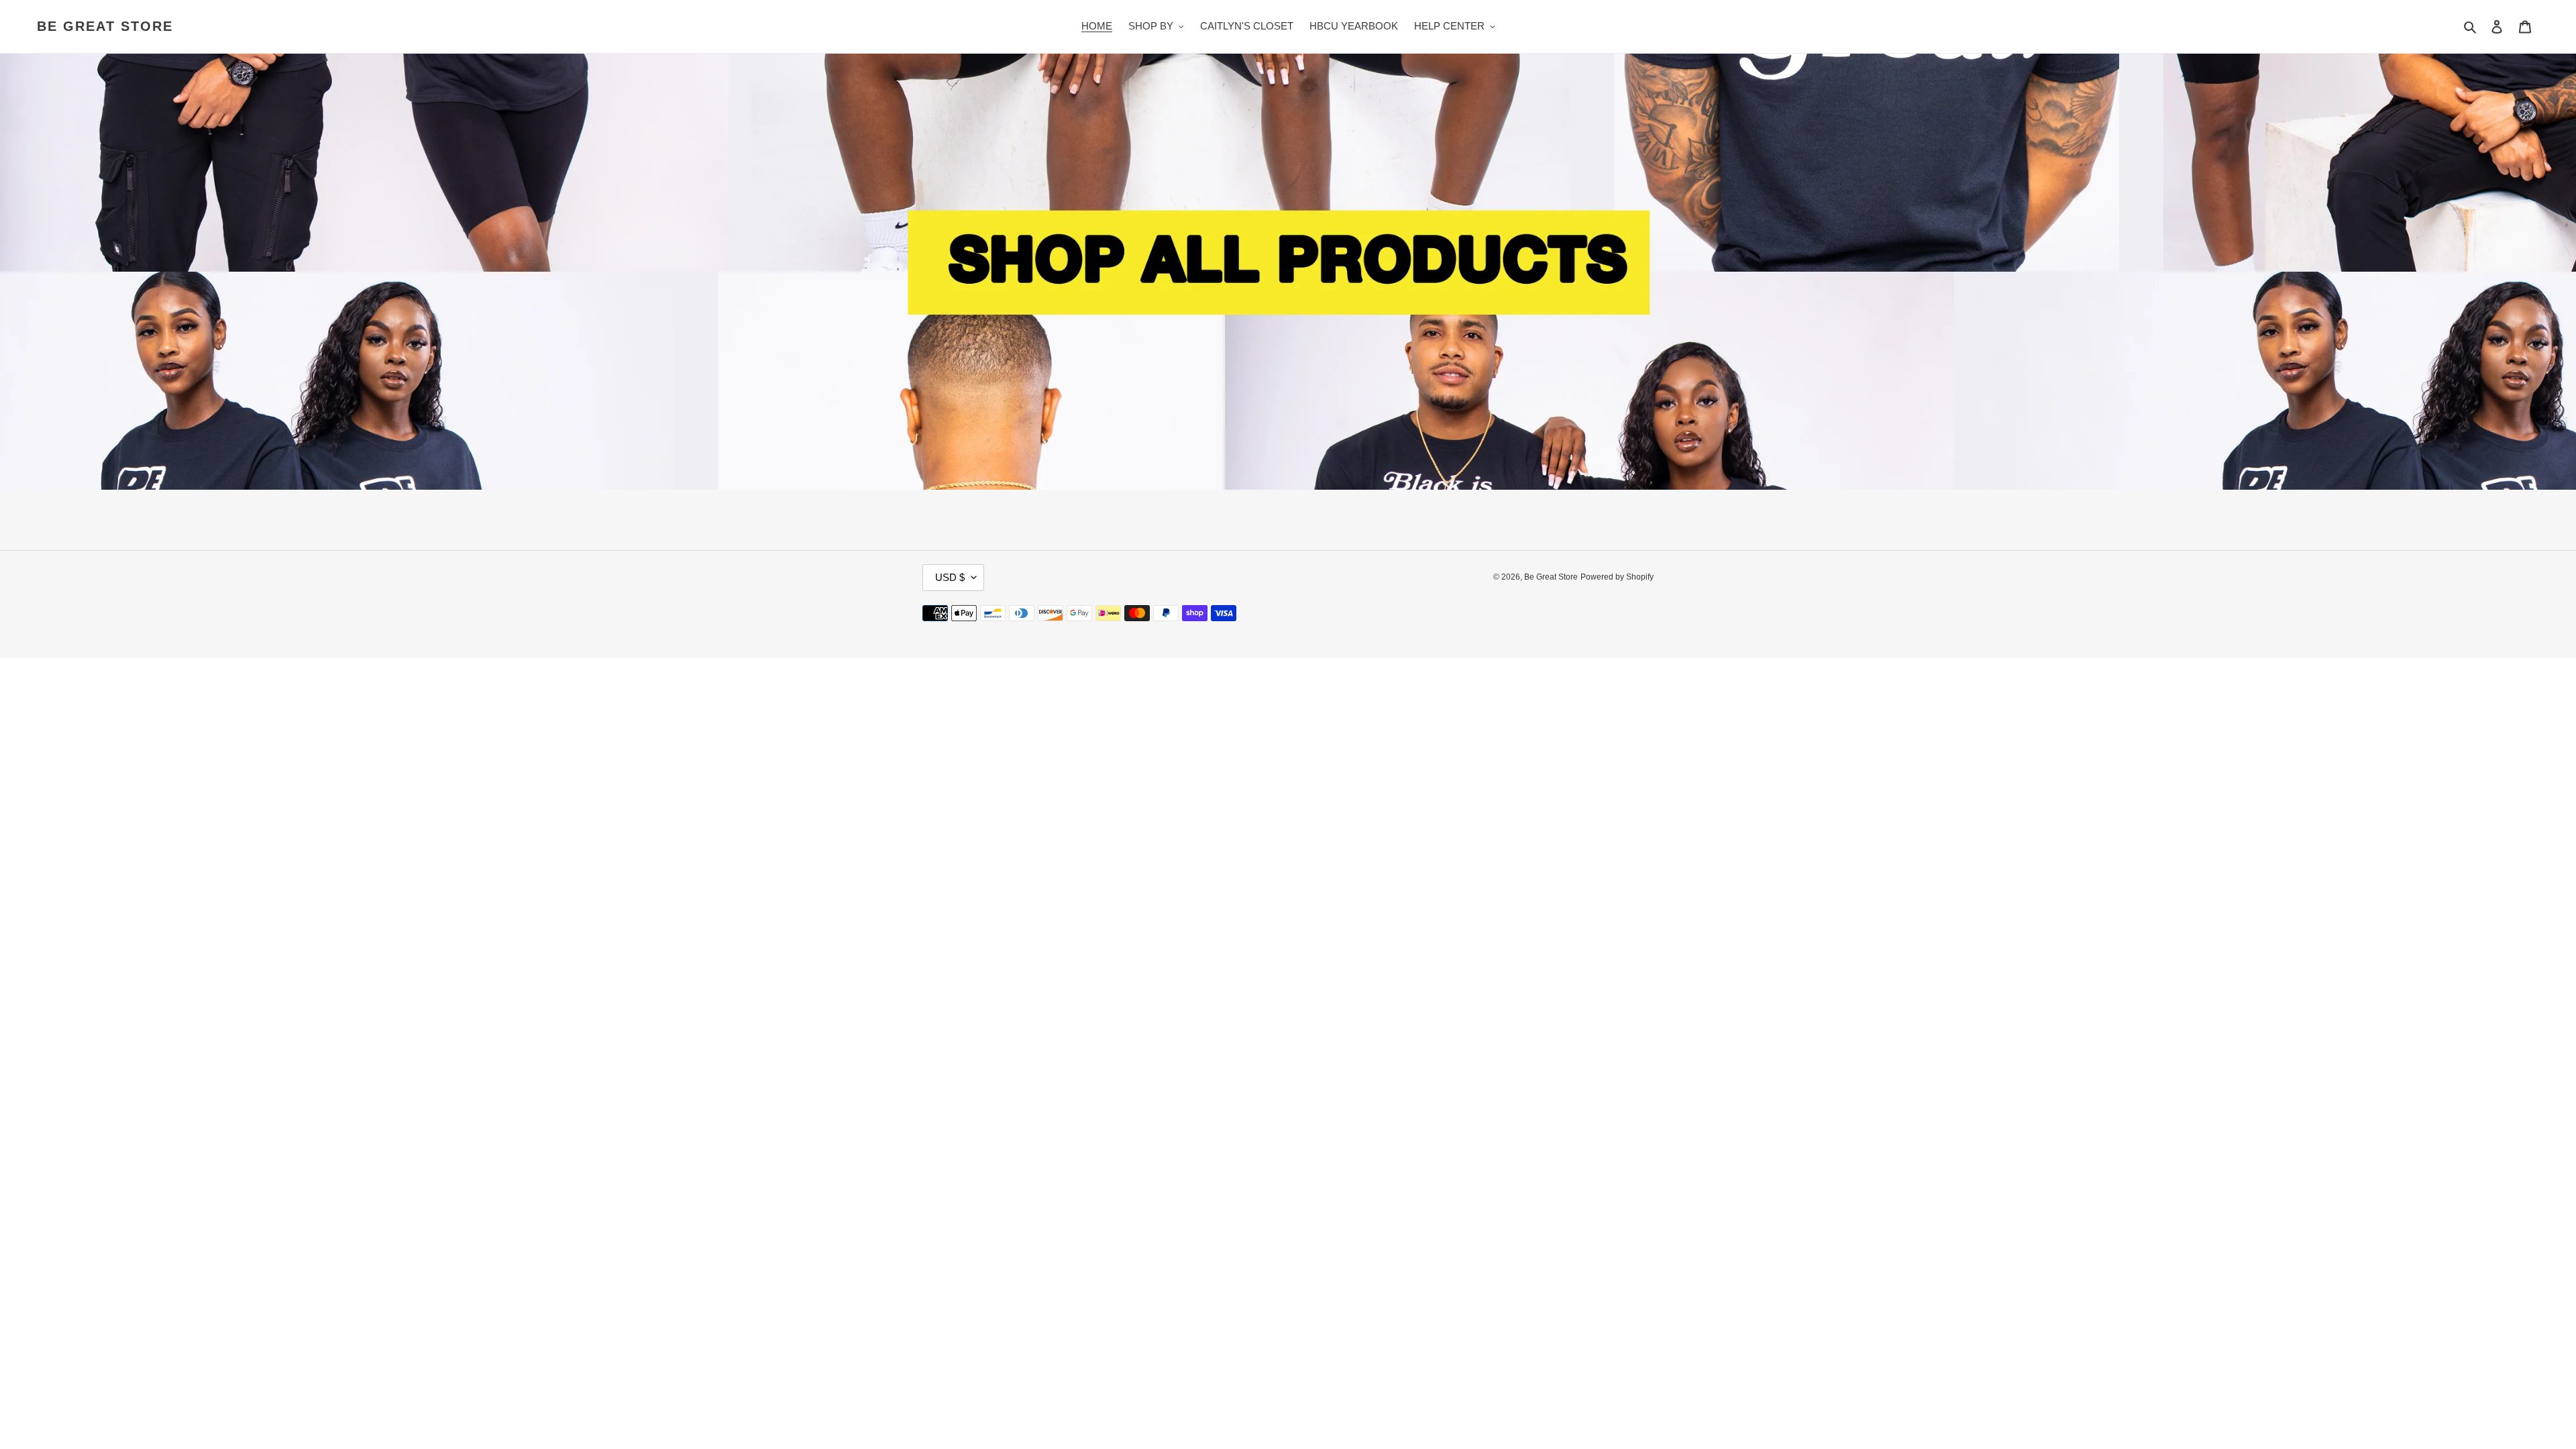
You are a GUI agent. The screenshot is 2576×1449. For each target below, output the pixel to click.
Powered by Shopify (1617, 577)
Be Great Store (105, 26)
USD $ (950, 577)
